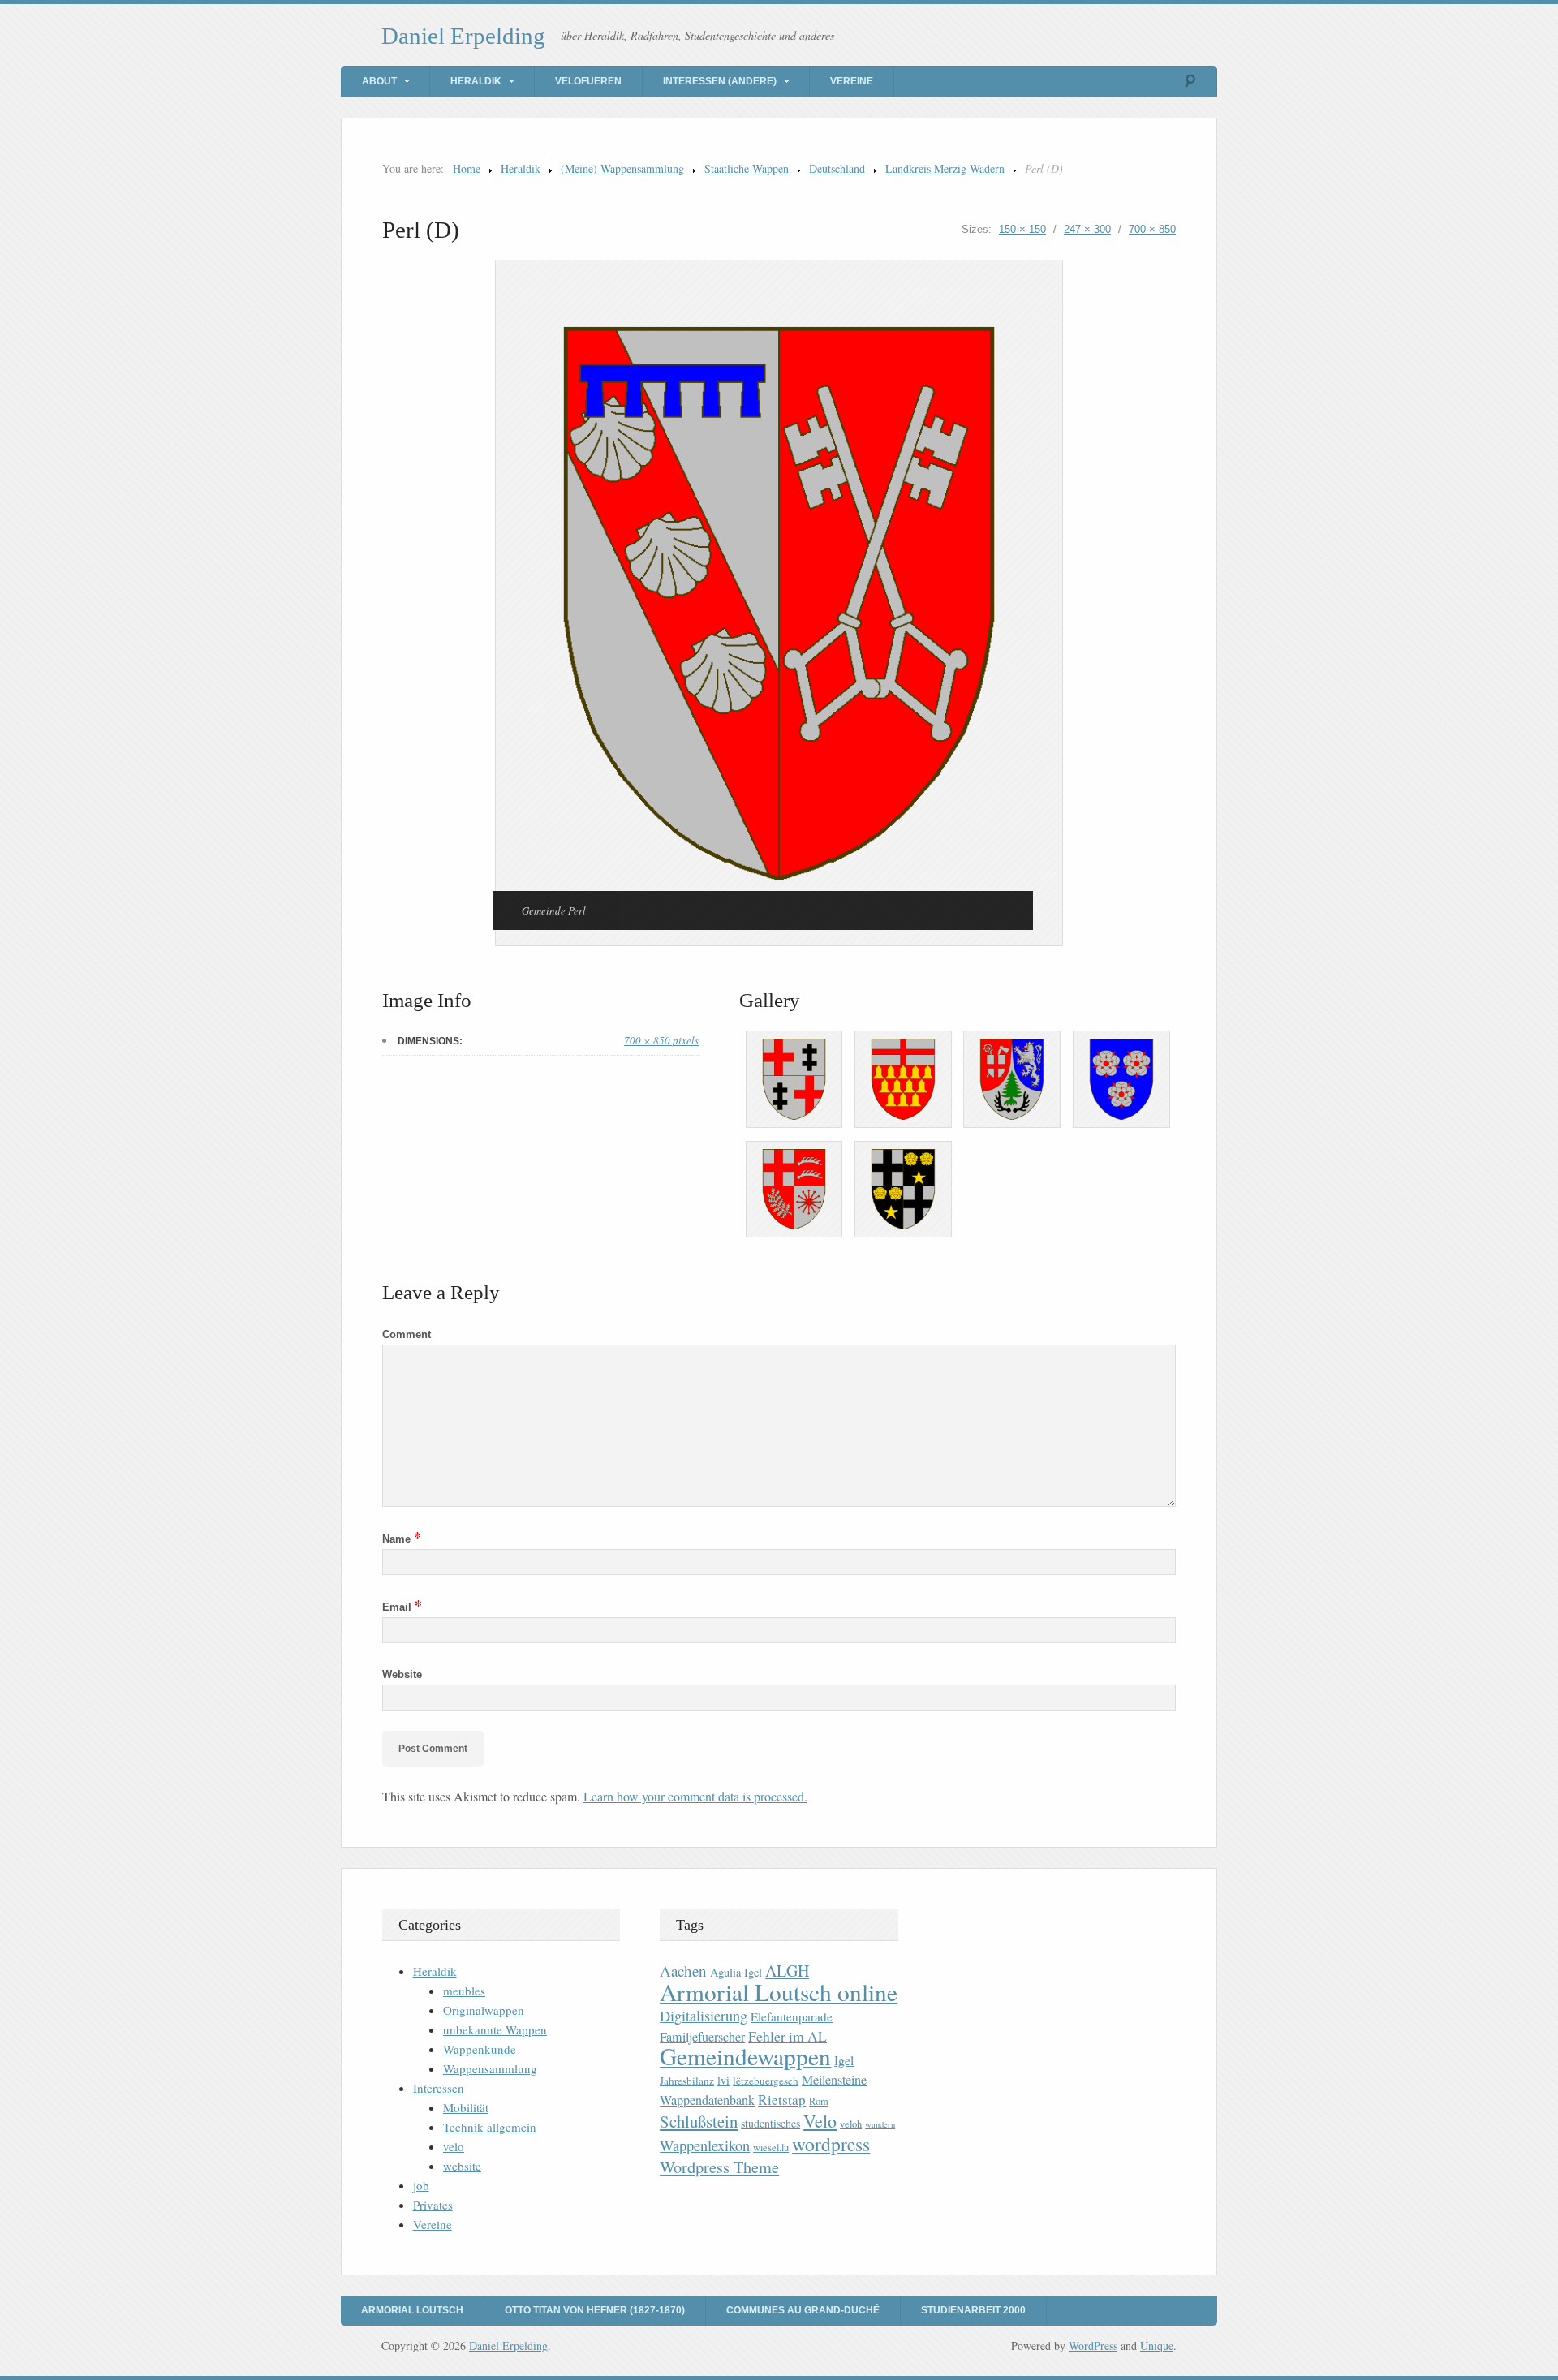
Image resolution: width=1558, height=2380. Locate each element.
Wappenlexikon (705, 2145)
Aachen (683, 1971)
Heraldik (476, 81)
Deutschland (837, 168)
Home (467, 168)
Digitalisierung (704, 2016)
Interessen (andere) (720, 81)
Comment (407, 1334)
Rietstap (782, 2100)
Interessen (439, 2088)
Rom (819, 2101)
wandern (880, 2124)
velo (454, 2146)
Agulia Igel (736, 1972)
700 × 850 (1152, 229)
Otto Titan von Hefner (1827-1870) (595, 2310)
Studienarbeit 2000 (973, 2310)
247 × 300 (1087, 229)
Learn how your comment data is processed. (695, 1796)
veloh (851, 2124)
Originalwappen (484, 2010)
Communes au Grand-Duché (803, 2310)
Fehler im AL (788, 2036)
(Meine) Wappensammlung (622, 168)
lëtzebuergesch (766, 2081)
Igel (844, 2060)
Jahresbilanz (687, 2081)
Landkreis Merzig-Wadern (945, 168)
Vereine (852, 81)
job (421, 2185)
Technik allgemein (490, 2127)
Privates (433, 2205)
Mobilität (466, 2107)
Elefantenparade (792, 2016)
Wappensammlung (490, 2068)
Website (402, 1674)
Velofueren (588, 81)
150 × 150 (1022, 229)
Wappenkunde (480, 2049)
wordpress (831, 2144)
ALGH (787, 1971)
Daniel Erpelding (463, 36)
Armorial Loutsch (412, 2310)
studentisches (770, 2123)
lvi (723, 2080)
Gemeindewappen (745, 2056)
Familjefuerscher (702, 2037)
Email (402, 1607)
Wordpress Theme (719, 2167)
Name (402, 1539)
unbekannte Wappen (495, 2029)
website (462, 2166)
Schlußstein (699, 2121)
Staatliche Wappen (747, 168)
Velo (820, 2121)
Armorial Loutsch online (779, 1992)
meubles (464, 1991)
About (379, 81)
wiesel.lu (771, 2148)
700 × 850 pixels (661, 1040)
